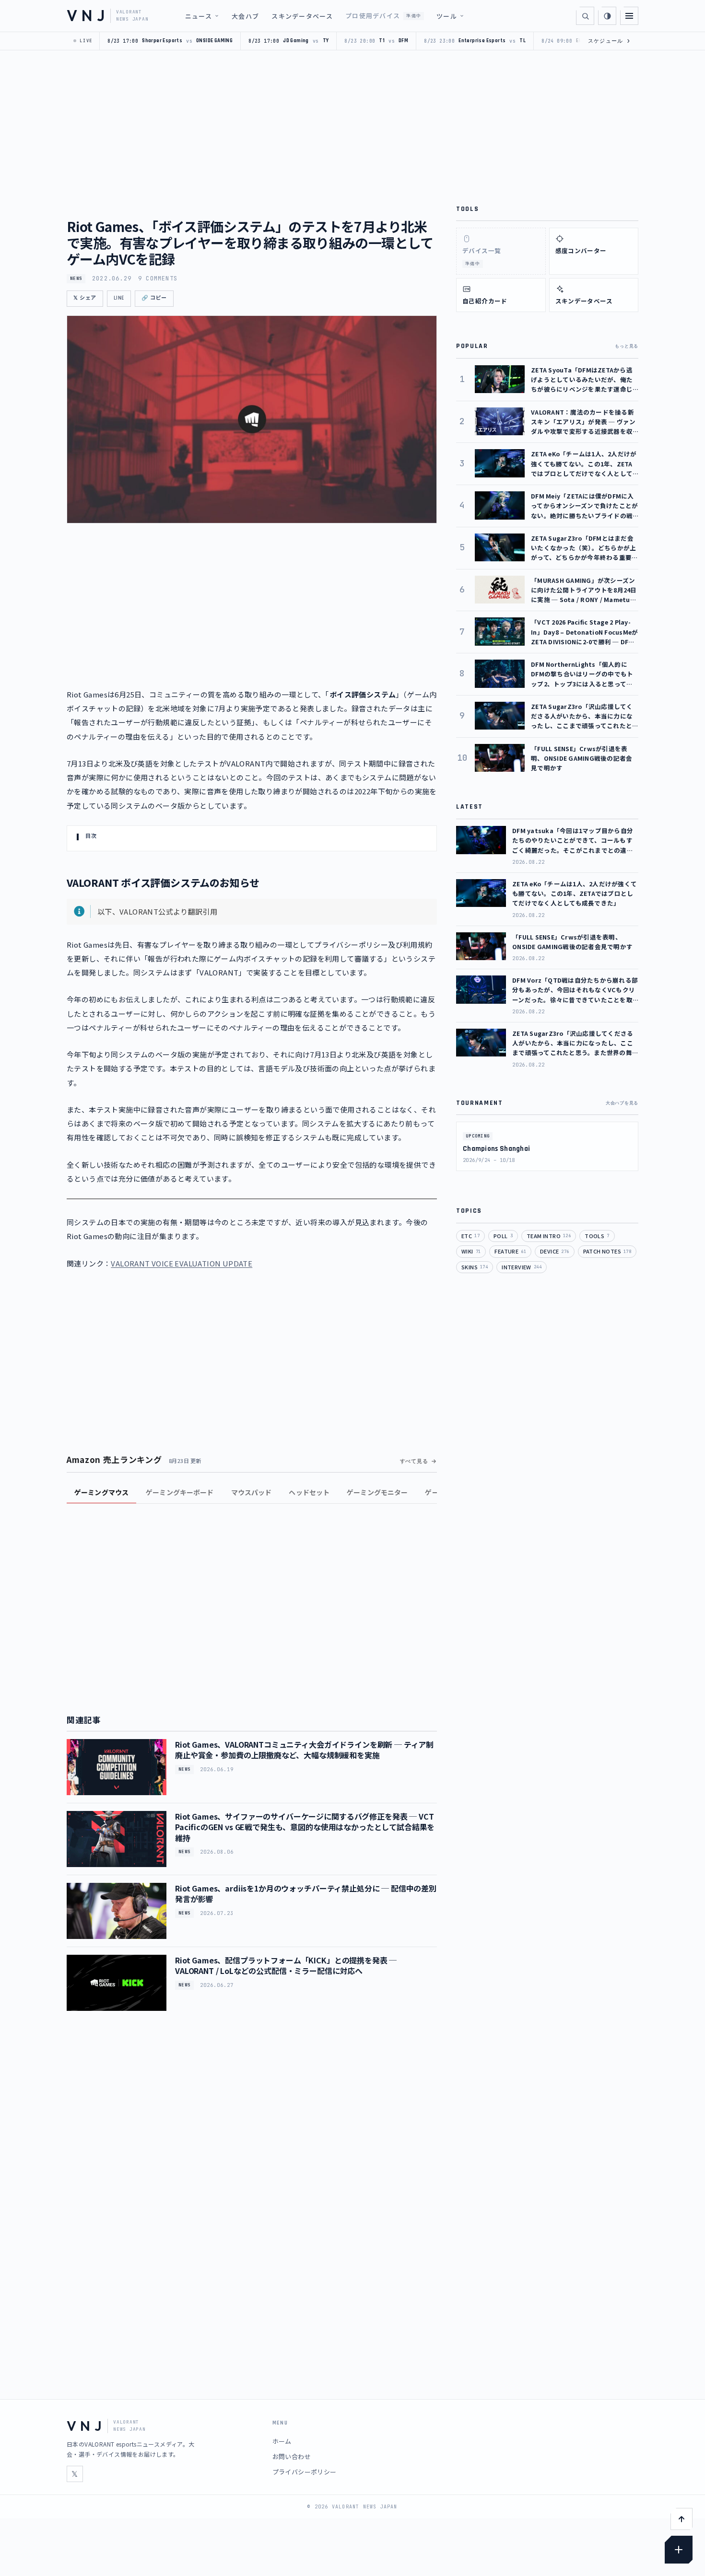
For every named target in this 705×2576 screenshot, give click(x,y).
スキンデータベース (302, 16)
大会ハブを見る (622, 1103)
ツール (447, 16)
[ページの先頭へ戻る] (681, 2519)
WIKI (471, 1251)
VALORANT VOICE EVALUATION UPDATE (182, 1263)
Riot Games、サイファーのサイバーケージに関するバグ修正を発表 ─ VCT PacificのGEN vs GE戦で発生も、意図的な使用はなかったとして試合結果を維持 (305, 1827)
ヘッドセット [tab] (309, 1492)
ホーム (282, 2441)
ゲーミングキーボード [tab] (180, 1492)
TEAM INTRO (549, 1236)
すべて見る (414, 1461)
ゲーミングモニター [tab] (377, 1492)
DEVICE (555, 1251)
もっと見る (627, 346)
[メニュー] (629, 16)
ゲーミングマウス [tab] (101, 1492)
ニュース (199, 16)
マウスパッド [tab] (252, 1492)
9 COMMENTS (158, 278)
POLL (503, 1236)
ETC (470, 1236)
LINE (119, 298)
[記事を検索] (585, 16)
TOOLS (597, 1236)
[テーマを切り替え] (607, 16)
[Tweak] (679, 2550)
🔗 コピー (154, 298)
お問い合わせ (292, 2456)
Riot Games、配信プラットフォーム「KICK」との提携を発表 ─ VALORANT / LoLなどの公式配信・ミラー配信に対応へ (286, 1965)
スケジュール (609, 41)
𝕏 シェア (85, 298)
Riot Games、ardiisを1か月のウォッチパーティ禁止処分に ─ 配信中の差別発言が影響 (306, 1893)
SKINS (475, 1267)
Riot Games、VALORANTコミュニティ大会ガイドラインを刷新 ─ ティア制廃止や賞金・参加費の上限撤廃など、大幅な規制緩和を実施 (304, 1750)
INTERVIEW (522, 1267)
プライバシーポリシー (305, 2472)
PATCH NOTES (607, 1251)
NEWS (76, 278)
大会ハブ (245, 16)
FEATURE (510, 1251)
